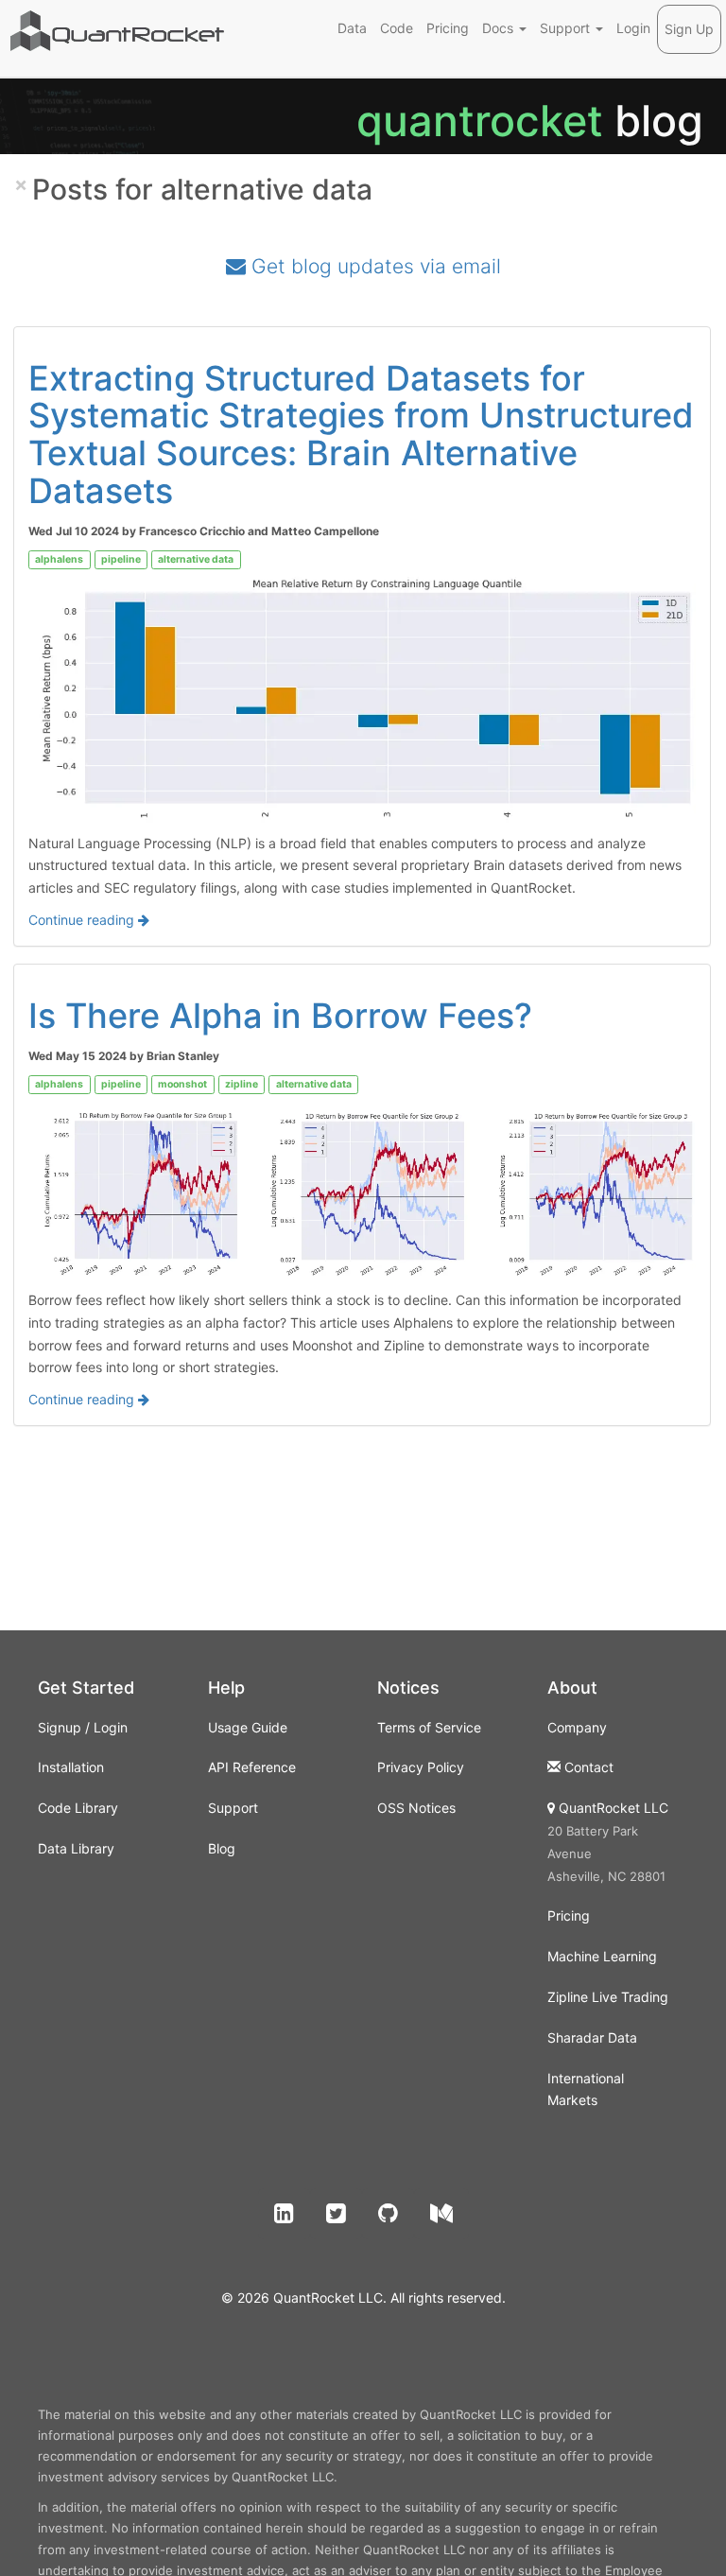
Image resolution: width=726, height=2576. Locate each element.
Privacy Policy (421, 1767)
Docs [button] (500, 28)
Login (633, 28)
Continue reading (83, 920)
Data (352, 28)
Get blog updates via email (373, 266)
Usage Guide (248, 1727)
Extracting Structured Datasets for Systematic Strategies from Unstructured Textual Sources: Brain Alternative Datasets (361, 435)
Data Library (76, 1848)
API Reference (252, 1767)
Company (577, 1727)
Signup (60, 1727)
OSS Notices (416, 1808)
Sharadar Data (592, 2037)
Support (233, 1808)
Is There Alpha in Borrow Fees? (280, 1016)
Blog (222, 1848)
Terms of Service (429, 1727)
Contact (589, 1767)
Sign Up (689, 29)
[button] (284, 2214)
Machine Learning (602, 1956)
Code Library (78, 1808)
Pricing (448, 28)
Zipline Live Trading (608, 1997)
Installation (71, 1767)
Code (397, 28)
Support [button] (567, 28)
